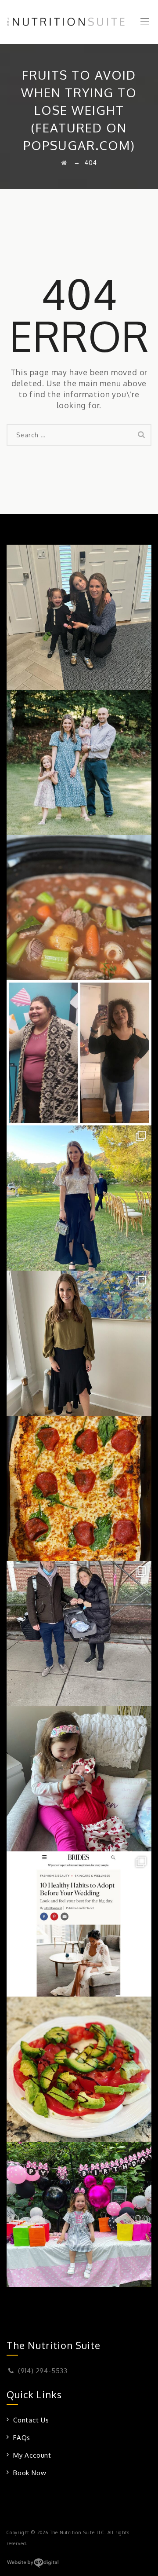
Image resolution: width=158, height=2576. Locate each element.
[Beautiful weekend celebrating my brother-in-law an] (79, 1343)
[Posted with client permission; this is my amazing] (79, 1053)
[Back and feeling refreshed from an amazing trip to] (79, 1198)
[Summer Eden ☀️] (79, 2214)
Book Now (30, 2473)
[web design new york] (33, 2566)
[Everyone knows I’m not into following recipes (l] (79, 908)
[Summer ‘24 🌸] (79, 762)
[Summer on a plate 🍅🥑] (79, 2069)
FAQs (22, 2438)
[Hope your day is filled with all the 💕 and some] (79, 1779)
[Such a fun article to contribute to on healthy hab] (79, 1924)
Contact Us (31, 2420)
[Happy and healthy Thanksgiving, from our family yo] (79, 617)
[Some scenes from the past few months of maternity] (79, 1634)
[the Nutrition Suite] (79, 22)
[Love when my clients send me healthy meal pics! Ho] (79, 1488)
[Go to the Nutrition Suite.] (64, 163)
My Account (32, 2455)
